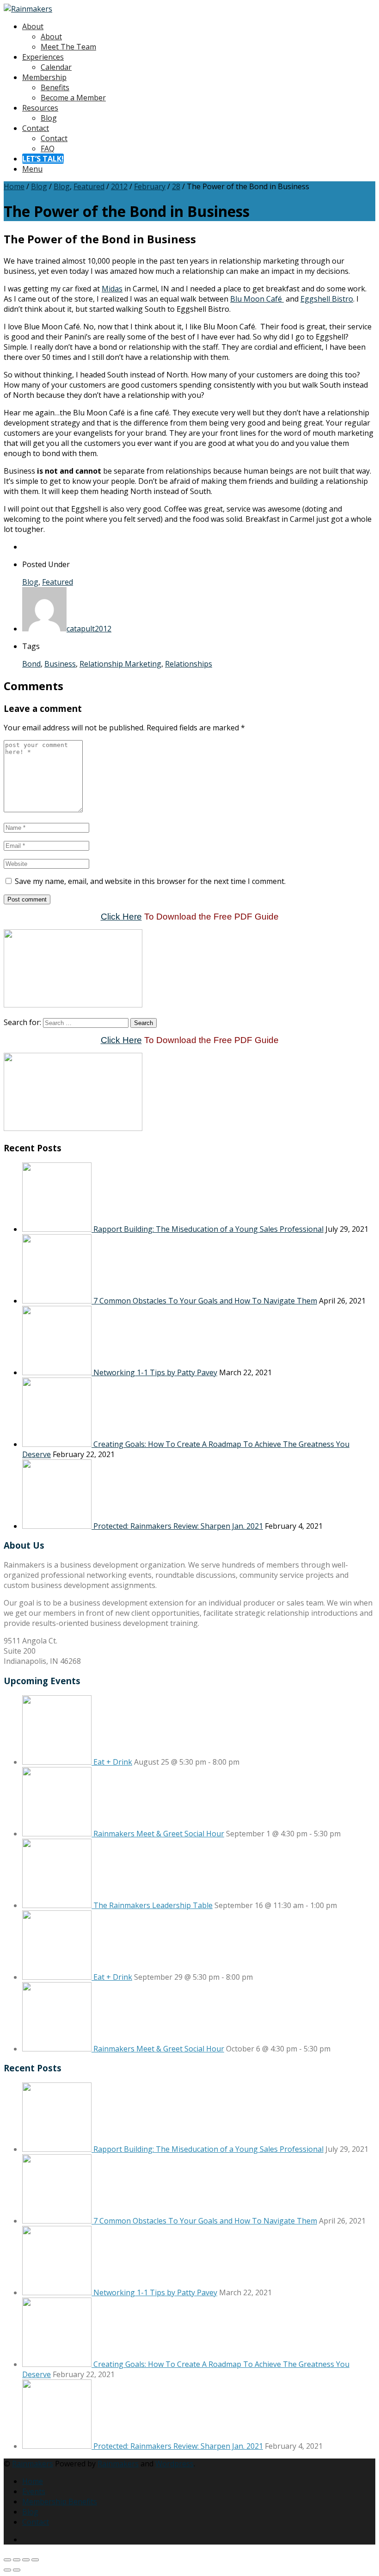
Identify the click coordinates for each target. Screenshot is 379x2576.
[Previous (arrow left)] (7, 2570)
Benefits (55, 87)
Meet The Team (68, 47)
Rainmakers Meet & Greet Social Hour (159, 1834)
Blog (49, 118)
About (33, 26)
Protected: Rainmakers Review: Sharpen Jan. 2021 (178, 1526)
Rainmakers (33, 2464)
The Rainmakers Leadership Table (153, 1905)
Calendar (56, 67)
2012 (119, 186)
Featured (89, 186)
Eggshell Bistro (327, 299)
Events (34, 2491)
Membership (44, 77)
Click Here (121, 917)
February (150, 186)
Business (60, 664)
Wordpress (174, 2464)
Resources (40, 108)
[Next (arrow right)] (17, 2570)
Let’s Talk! (43, 159)
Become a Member (73, 98)
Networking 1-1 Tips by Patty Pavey (155, 1372)
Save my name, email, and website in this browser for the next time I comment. (150, 881)
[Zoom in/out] (7, 2560)
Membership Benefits (60, 2502)
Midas (112, 289)
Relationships (189, 664)
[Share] (26, 2560)
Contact (36, 128)
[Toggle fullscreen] (17, 2560)
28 (176, 186)
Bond (31, 664)
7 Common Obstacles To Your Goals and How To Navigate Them (205, 1301)
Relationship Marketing (120, 664)
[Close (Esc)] (35, 2560)
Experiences (43, 57)
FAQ (48, 148)
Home (14, 186)
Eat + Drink (113, 1762)
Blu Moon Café (257, 299)
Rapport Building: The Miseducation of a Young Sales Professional (208, 1229)
